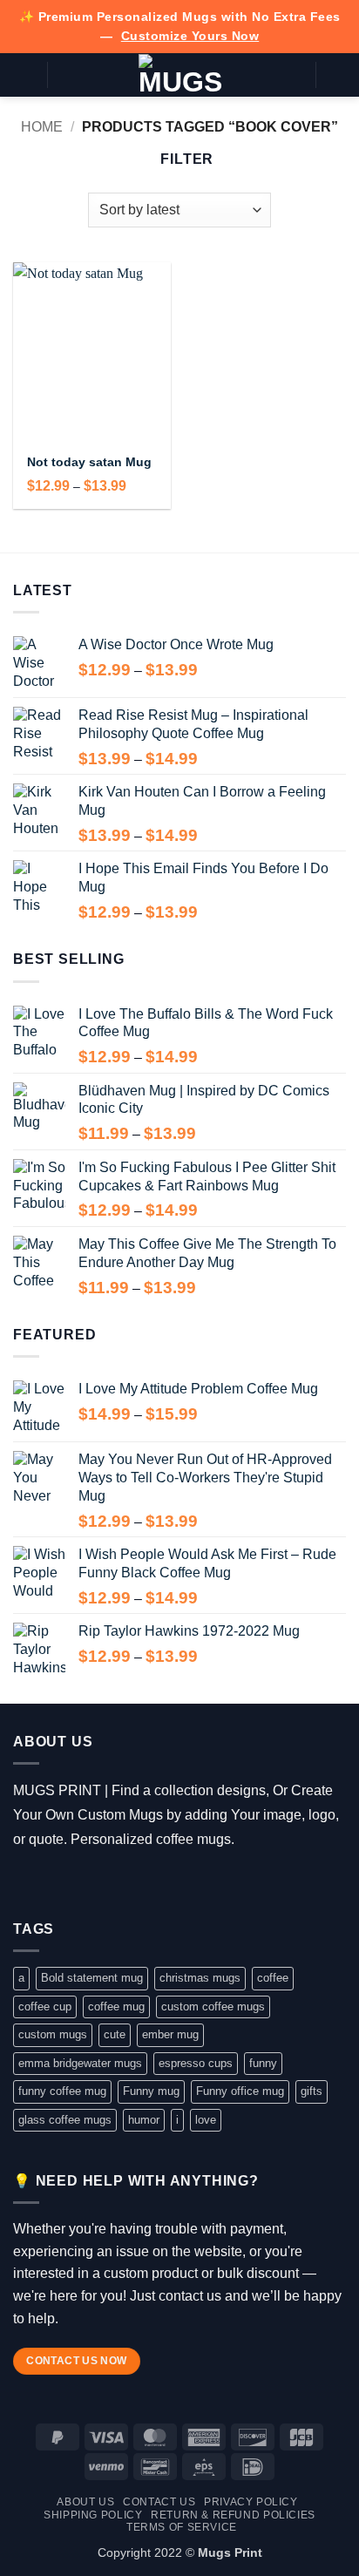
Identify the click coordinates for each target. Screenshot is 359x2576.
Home (42, 127)
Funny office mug (240, 2091)
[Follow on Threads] (76, 1883)
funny (263, 2063)
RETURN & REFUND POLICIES (233, 2515)
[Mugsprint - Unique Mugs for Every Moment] (180, 75)
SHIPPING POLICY (93, 2515)
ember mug (170, 2034)
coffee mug (116, 2007)
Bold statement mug (92, 1978)
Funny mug (151, 2091)
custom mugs (53, 2034)
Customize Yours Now (190, 36)
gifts (312, 2091)
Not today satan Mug (89, 462)
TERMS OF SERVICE (182, 2527)
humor (144, 2120)
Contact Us (159, 2502)
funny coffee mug (62, 2091)
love (206, 2120)
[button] (24, 75)
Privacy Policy (251, 2502)
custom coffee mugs (213, 2007)
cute (115, 2034)
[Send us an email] (102, 1883)
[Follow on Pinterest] (127, 1883)
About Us (85, 2502)
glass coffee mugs (65, 2120)
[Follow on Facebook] (26, 1883)
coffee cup (45, 2007)
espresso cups (196, 2063)
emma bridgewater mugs (80, 2063)
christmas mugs (200, 1978)
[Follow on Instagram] (51, 1883)
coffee (273, 1978)
